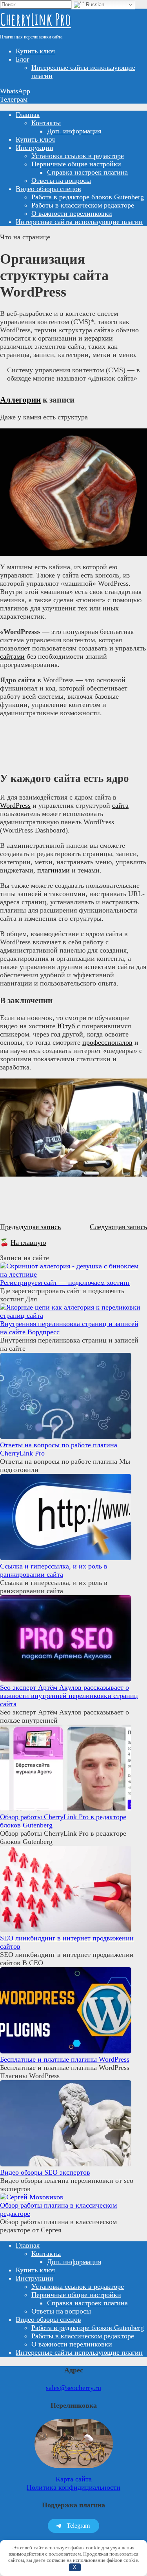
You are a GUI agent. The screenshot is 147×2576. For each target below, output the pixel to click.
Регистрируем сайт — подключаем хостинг (65, 1283)
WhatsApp (15, 91)
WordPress (15, 805)
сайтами (12, 656)
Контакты (46, 123)
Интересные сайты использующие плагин (79, 222)
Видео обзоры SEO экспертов (45, 2172)
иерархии (99, 338)
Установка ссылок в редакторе (78, 156)
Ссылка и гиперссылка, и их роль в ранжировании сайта (54, 1570)
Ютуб (66, 1026)
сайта (120, 805)
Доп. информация (74, 131)
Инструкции (34, 148)
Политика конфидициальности (73, 2487)
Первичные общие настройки (76, 164)
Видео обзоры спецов (48, 189)
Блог (23, 59)
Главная (28, 115)
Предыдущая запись (30, 1227)
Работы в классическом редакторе (83, 205)
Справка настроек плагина (87, 172)
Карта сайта (74, 2479)
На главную (28, 1242)
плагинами (54, 870)
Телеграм (14, 99)
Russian (94, 5)
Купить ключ (35, 51)
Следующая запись (118, 1227)
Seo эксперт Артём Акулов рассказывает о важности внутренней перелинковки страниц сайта (69, 1696)
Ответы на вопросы (61, 180)
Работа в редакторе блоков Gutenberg (88, 197)
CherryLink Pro (35, 19)
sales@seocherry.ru (73, 2388)
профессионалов (107, 1042)
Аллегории (20, 400)
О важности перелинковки (72, 213)
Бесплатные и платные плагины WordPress (65, 2059)
